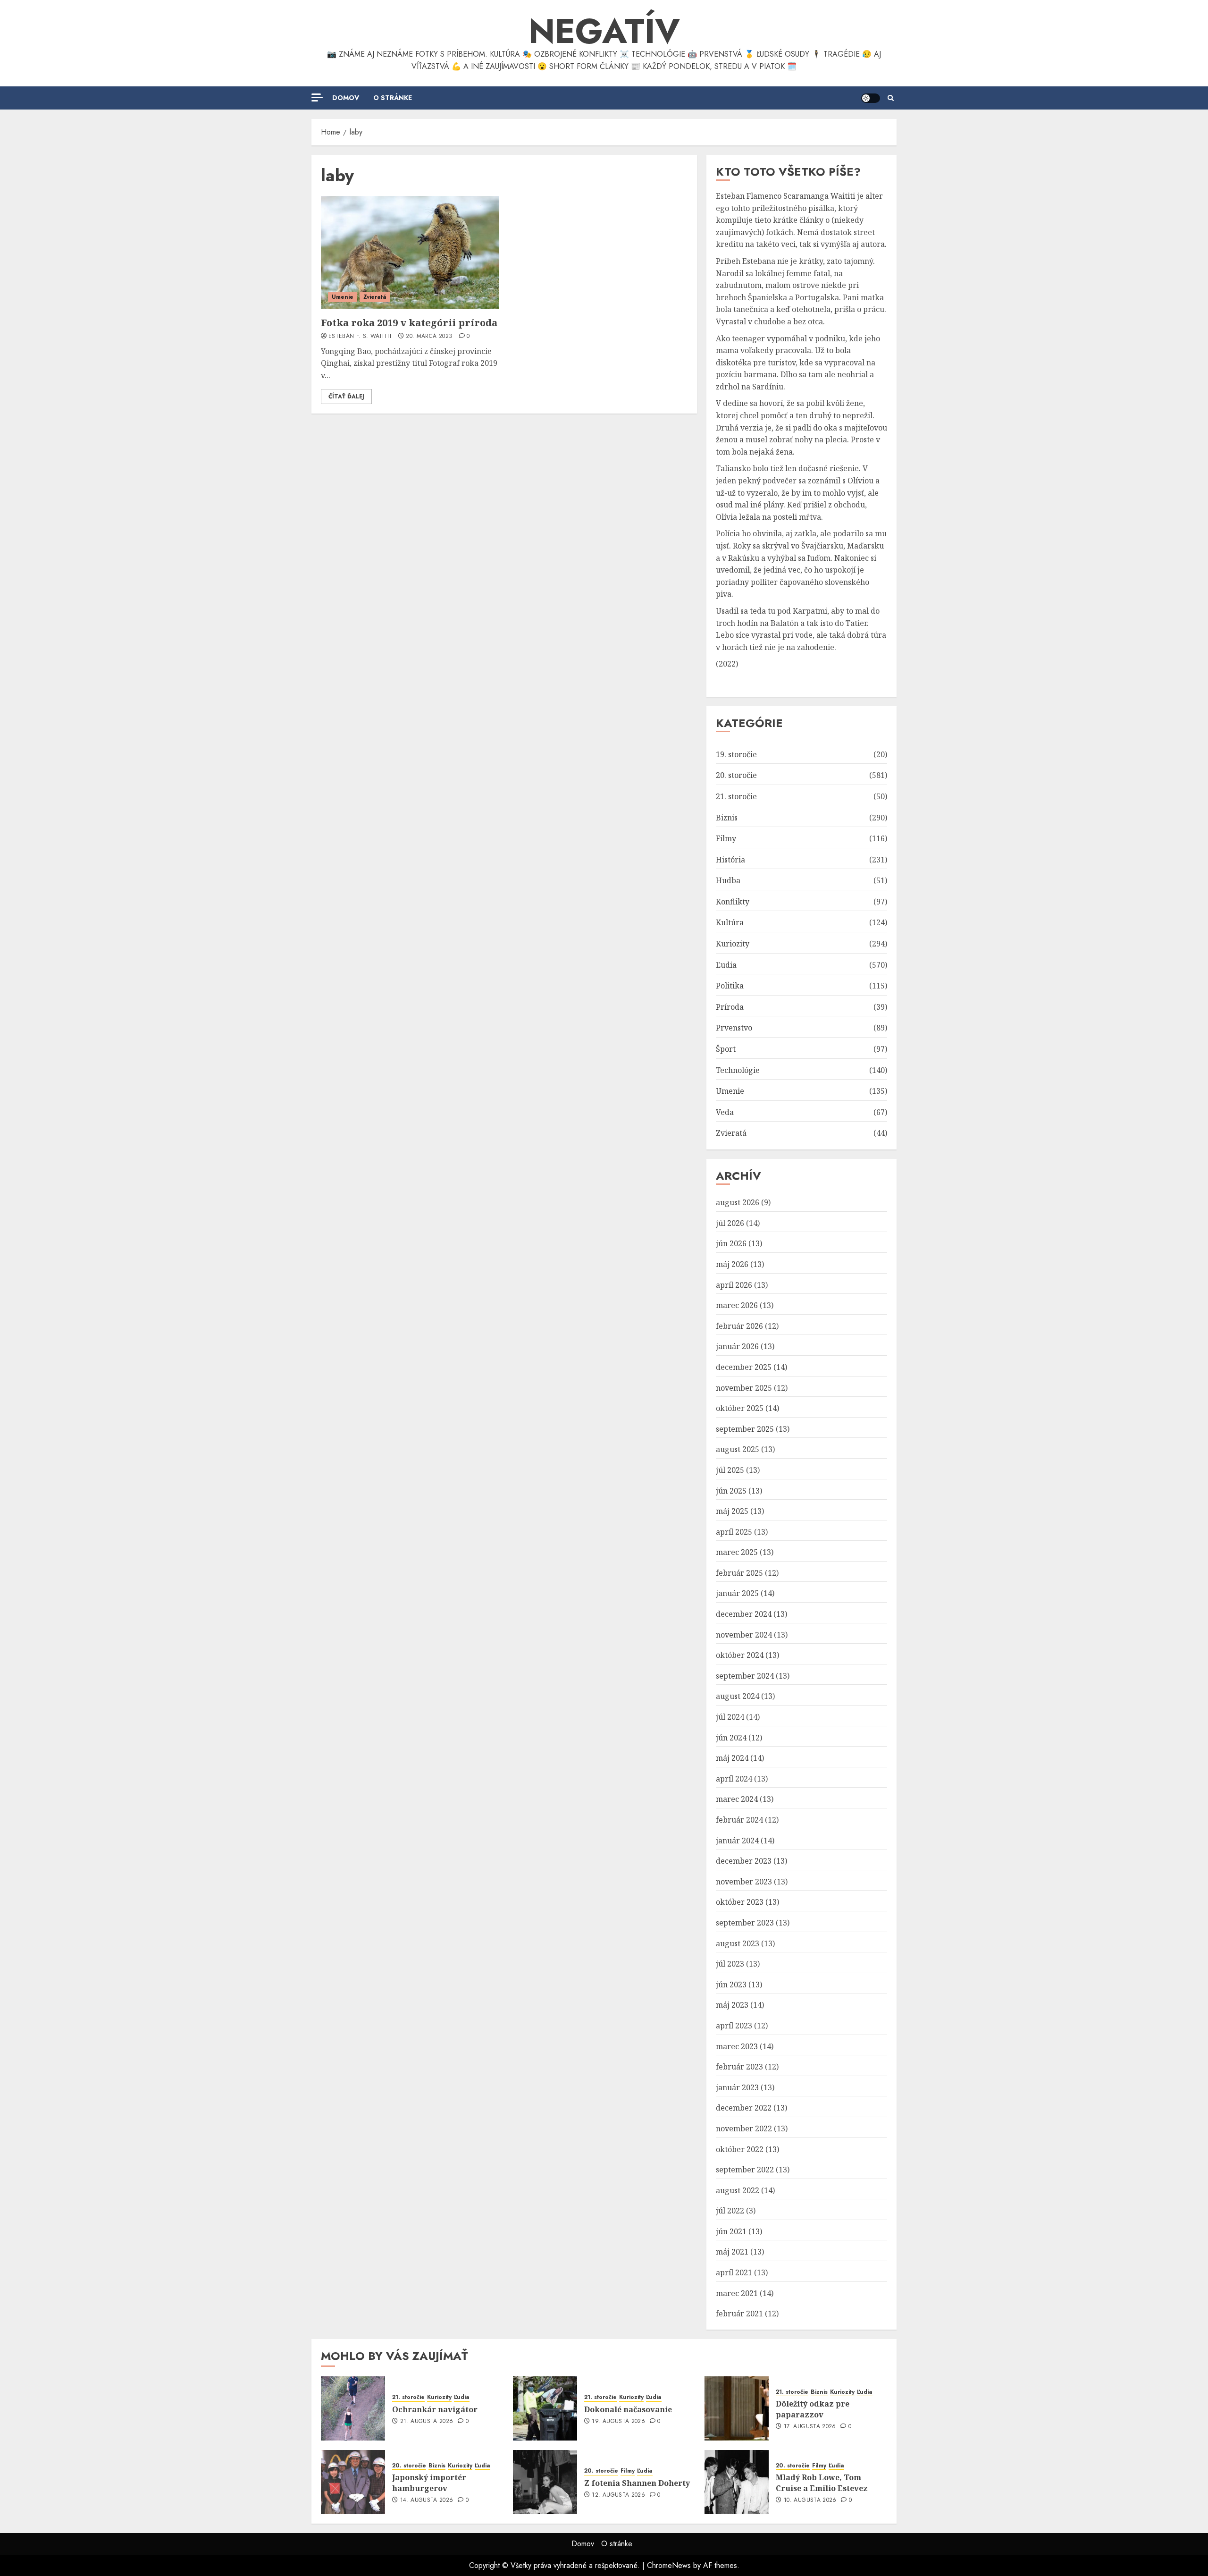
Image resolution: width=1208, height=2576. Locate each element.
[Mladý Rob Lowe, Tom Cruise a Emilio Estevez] (737, 2482)
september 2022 (745, 2170)
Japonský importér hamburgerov (429, 2483)
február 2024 (739, 1820)
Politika (730, 986)
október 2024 (740, 1655)
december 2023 (744, 1861)
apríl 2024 (734, 1779)
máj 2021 (732, 2252)
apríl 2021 (734, 2272)
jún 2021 (731, 2231)
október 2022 (740, 2149)
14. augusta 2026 (427, 2500)
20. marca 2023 (429, 337)
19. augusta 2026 (618, 2422)
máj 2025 (732, 1511)
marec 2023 (737, 2046)
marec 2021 (737, 2293)
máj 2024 (732, 1758)
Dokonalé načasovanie (628, 2409)
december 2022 (744, 2108)
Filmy (726, 838)
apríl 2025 (734, 1532)
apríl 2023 (734, 2026)
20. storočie (736, 775)
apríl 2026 (734, 1285)
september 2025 (745, 1429)
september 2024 (745, 1676)
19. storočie (736, 754)
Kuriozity (733, 944)
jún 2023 (731, 1985)
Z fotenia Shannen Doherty (637, 2483)
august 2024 (738, 1696)
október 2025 (740, 1408)
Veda (725, 1112)
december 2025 (744, 1367)
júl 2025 (730, 1470)
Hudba (728, 880)
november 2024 (744, 1635)
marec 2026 (737, 1305)
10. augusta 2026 (810, 2500)
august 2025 (738, 1449)
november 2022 (744, 2128)
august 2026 (738, 1202)
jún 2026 (731, 1243)
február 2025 (739, 1573)
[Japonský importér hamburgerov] (353, 2482)
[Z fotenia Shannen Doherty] (545, 2482)
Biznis (727, 818)
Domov (346, 98)
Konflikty (733, 902)
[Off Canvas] (317, 97)
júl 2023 (730, 1964)
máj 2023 (732, 2005)
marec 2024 (737, 1799)
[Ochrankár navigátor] (353, 2408)
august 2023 (738, 1943)
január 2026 (737, 1346)
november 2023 (744, 1882)
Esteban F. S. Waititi (360, 337)
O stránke (393, 98)
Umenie (343, 297)
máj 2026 (732, 1264)
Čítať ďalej (346, 397)
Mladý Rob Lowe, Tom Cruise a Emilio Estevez (822, 2483)
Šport (726, 1049)
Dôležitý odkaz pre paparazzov (813, 2409)
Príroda (730, 1007)
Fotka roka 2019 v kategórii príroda (409, 323)
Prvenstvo (734, 1028)
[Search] (891, 98)
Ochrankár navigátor (435, 2409)
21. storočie (736, 796)
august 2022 (738, 2190)
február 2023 (739, 2067)
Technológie (738, 1070)
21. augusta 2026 (427, 2422)
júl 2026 (730, 1223)
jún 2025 (731, 1491)
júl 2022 (730, 2211)
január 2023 (737, 2087)
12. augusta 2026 (618, 2495)
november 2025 (744, 1388)
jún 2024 (731, 1738)
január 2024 (737, 1841)
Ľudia (726, 965)
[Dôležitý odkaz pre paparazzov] (737, 2408)
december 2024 (744, 1614)
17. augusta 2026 (810, 2427)
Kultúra (730, 922)
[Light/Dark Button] (871, 98)
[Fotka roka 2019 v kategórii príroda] (410, 253)
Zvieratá (375, 297)
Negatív (604, 31)
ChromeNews (669, 2565)
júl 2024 (730, 1717)
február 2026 (739, 1326)
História (730, 860)
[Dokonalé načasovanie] (545, 2408)
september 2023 (745, 1923)
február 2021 (739, 2314)
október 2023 (740, 1902)
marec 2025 (737, 1552)
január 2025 (737, 1593)
